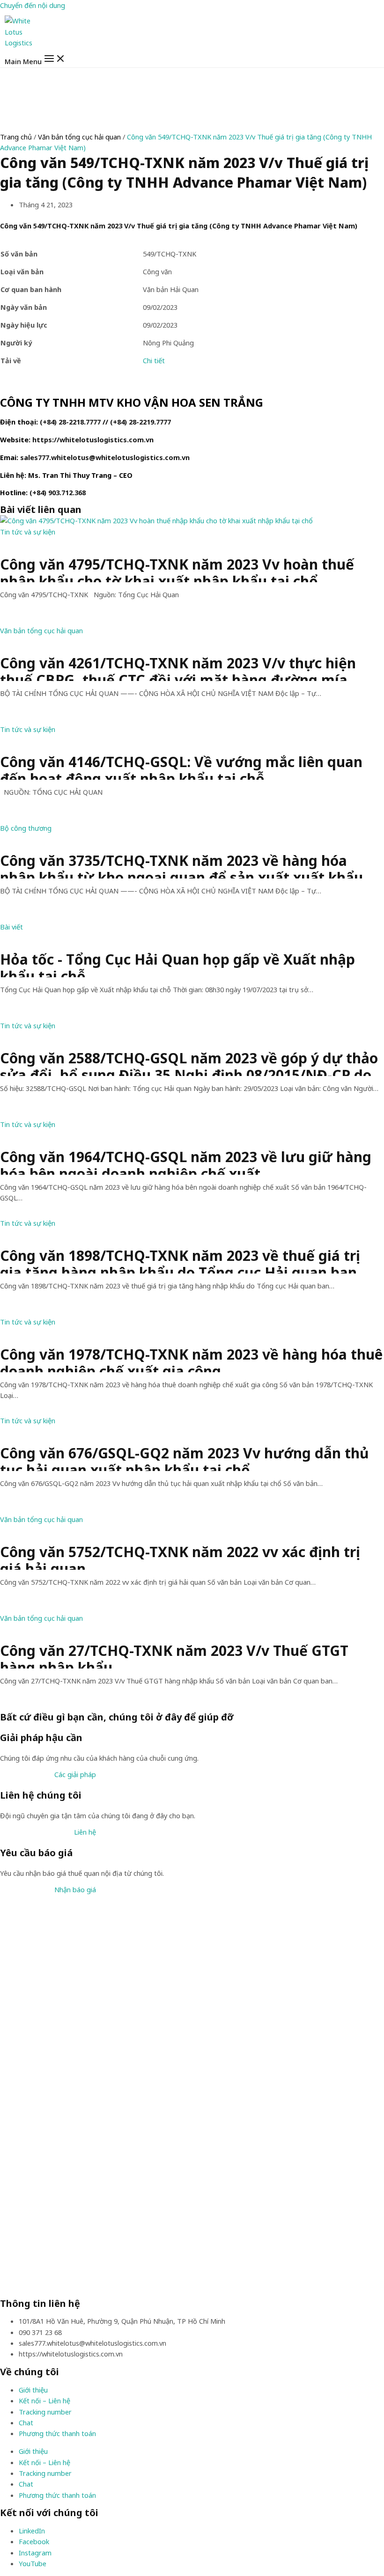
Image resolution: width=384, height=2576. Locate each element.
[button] (75, 1774)
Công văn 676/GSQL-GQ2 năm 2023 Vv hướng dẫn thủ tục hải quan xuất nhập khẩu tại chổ (185, 1458)
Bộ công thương (26, 828)
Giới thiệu (33, 2390)
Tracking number (45, 2412)
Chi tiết (154, 360)
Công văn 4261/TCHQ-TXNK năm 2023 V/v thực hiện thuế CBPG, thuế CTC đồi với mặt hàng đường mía (178, 668)
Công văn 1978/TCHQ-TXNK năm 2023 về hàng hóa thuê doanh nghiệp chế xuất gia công (191, 1359)
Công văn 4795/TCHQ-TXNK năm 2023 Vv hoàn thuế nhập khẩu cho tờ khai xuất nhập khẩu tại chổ (177, 569)
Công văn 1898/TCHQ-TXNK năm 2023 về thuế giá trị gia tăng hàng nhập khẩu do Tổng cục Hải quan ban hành (180, 1260)
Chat (26, 2422)
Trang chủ (16, 137)
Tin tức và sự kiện (28, 532)
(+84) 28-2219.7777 (140, 422)
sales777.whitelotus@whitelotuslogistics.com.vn (105, 457)
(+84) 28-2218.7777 (70, 422)
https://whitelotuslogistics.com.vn (93, 439)
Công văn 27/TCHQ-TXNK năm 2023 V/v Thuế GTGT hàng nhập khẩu (174, 1655)
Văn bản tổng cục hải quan (79, 137)
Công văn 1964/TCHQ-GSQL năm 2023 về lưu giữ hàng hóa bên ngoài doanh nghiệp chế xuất (186, 1162)
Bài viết (11, 927)
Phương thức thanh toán (57, 2433)
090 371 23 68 (40, 2332)
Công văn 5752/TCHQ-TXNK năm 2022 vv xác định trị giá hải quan (180, 1557)
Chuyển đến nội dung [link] (33, 5)
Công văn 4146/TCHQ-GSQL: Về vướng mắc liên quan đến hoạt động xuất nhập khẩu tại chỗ (181, 767)
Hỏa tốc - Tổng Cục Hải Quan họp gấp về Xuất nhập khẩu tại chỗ (177, 964)
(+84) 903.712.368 (58, 492)
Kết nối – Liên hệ (44, 2400)
